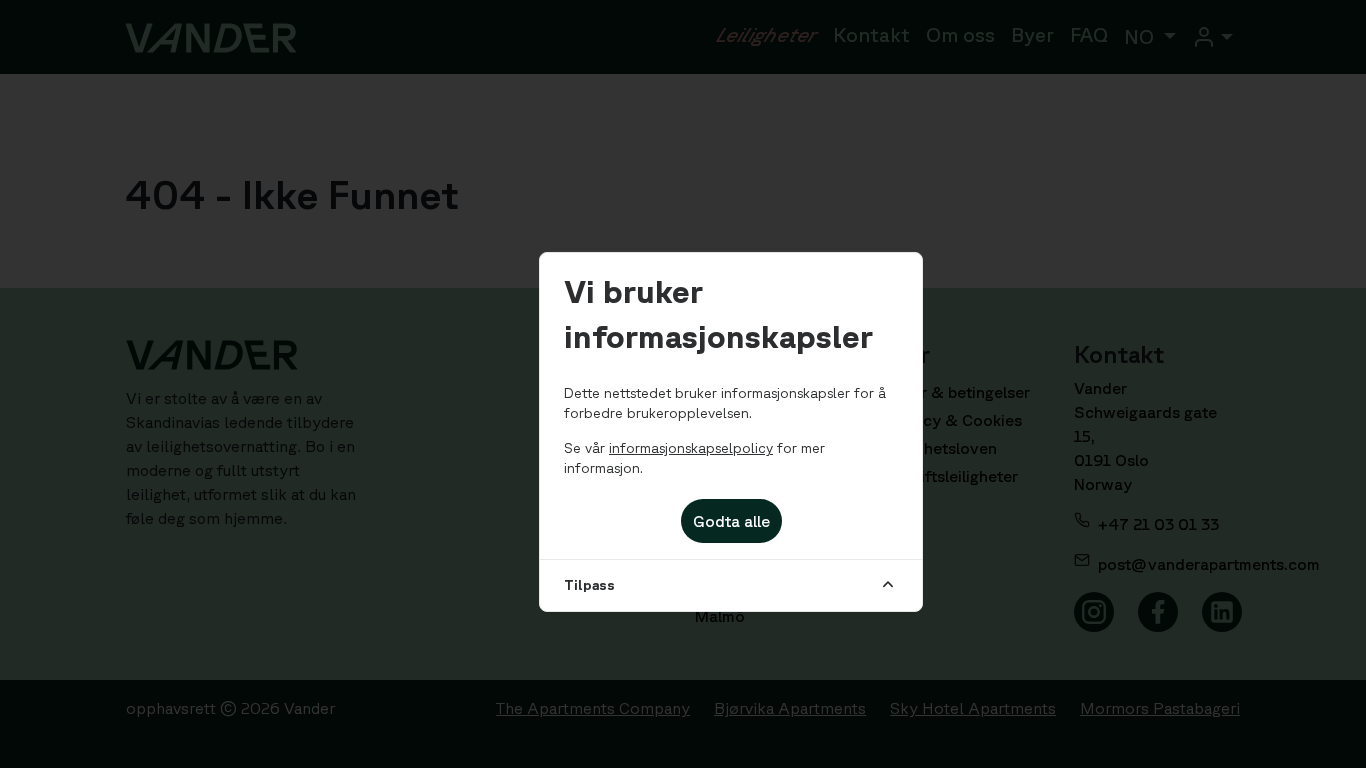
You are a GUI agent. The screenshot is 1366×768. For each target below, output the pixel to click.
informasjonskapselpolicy (691, 448)
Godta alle (731, 521)
